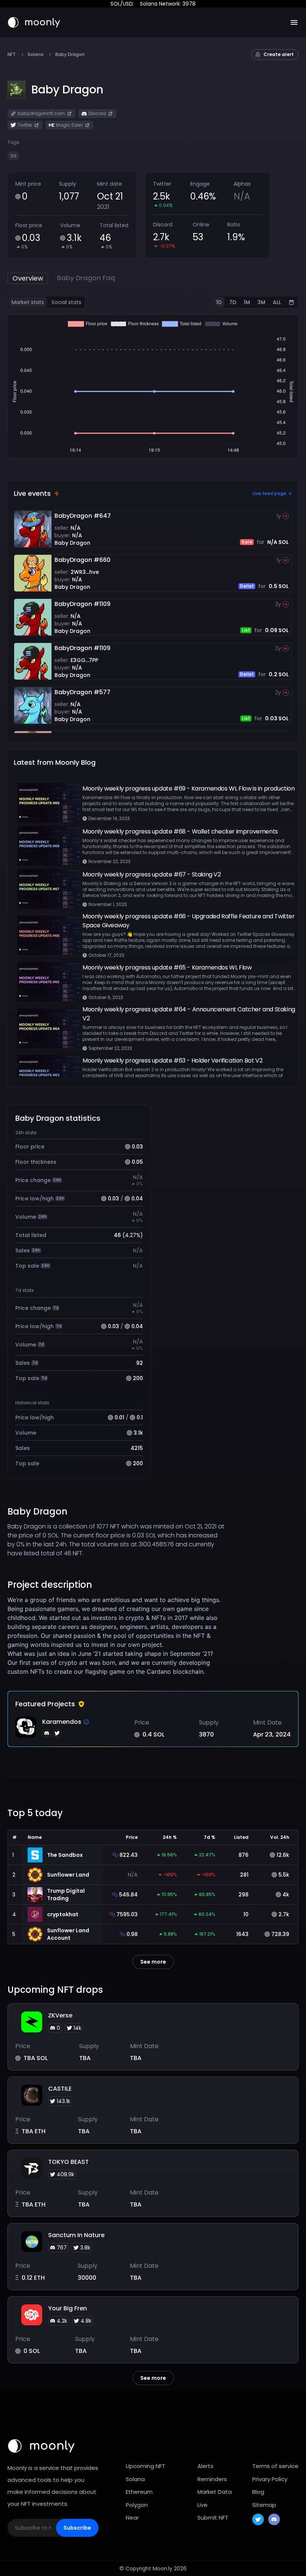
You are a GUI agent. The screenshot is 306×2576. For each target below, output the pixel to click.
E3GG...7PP (84, 660)
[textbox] (117, 1636)
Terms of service (275, 2466)
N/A (76, 528)
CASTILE (60, 2089)
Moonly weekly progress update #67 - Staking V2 (152, 874)
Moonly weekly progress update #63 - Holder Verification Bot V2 (172, 1060)
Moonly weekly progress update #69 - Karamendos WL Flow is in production (189, 788)
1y (279, 516)
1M (247, 302)
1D (219, 302)
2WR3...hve (85, 572)
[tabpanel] (153, 386)
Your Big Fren (68, 2308)
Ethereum (139, 2492)
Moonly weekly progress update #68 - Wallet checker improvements (180, 831)
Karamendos (62, 1722)
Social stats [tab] (66, 302)
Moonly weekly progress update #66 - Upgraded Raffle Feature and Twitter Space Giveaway (189, 921)
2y (278, 604)
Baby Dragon (72, 543)
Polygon (137, 2505)
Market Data (215, 2492)
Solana (35, 55)
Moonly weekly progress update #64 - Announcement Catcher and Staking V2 (189, 1014)
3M (261, 302)
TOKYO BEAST (68, 2162)
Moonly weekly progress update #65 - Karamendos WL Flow (167, 967)
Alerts (205, 2466)
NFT (12, 55)
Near (132, 2518)
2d (13, 156)
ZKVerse (60, 2015)
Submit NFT (213, 2518)
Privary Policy (270, 2479)
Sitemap (264, 2505)
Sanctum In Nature (76, 2235)
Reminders (212, 2479)
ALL (277, 302)
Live (202, 2505)
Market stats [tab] (28, 302)
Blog (258, 2492)
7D (233, 302)
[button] (67, 90)
